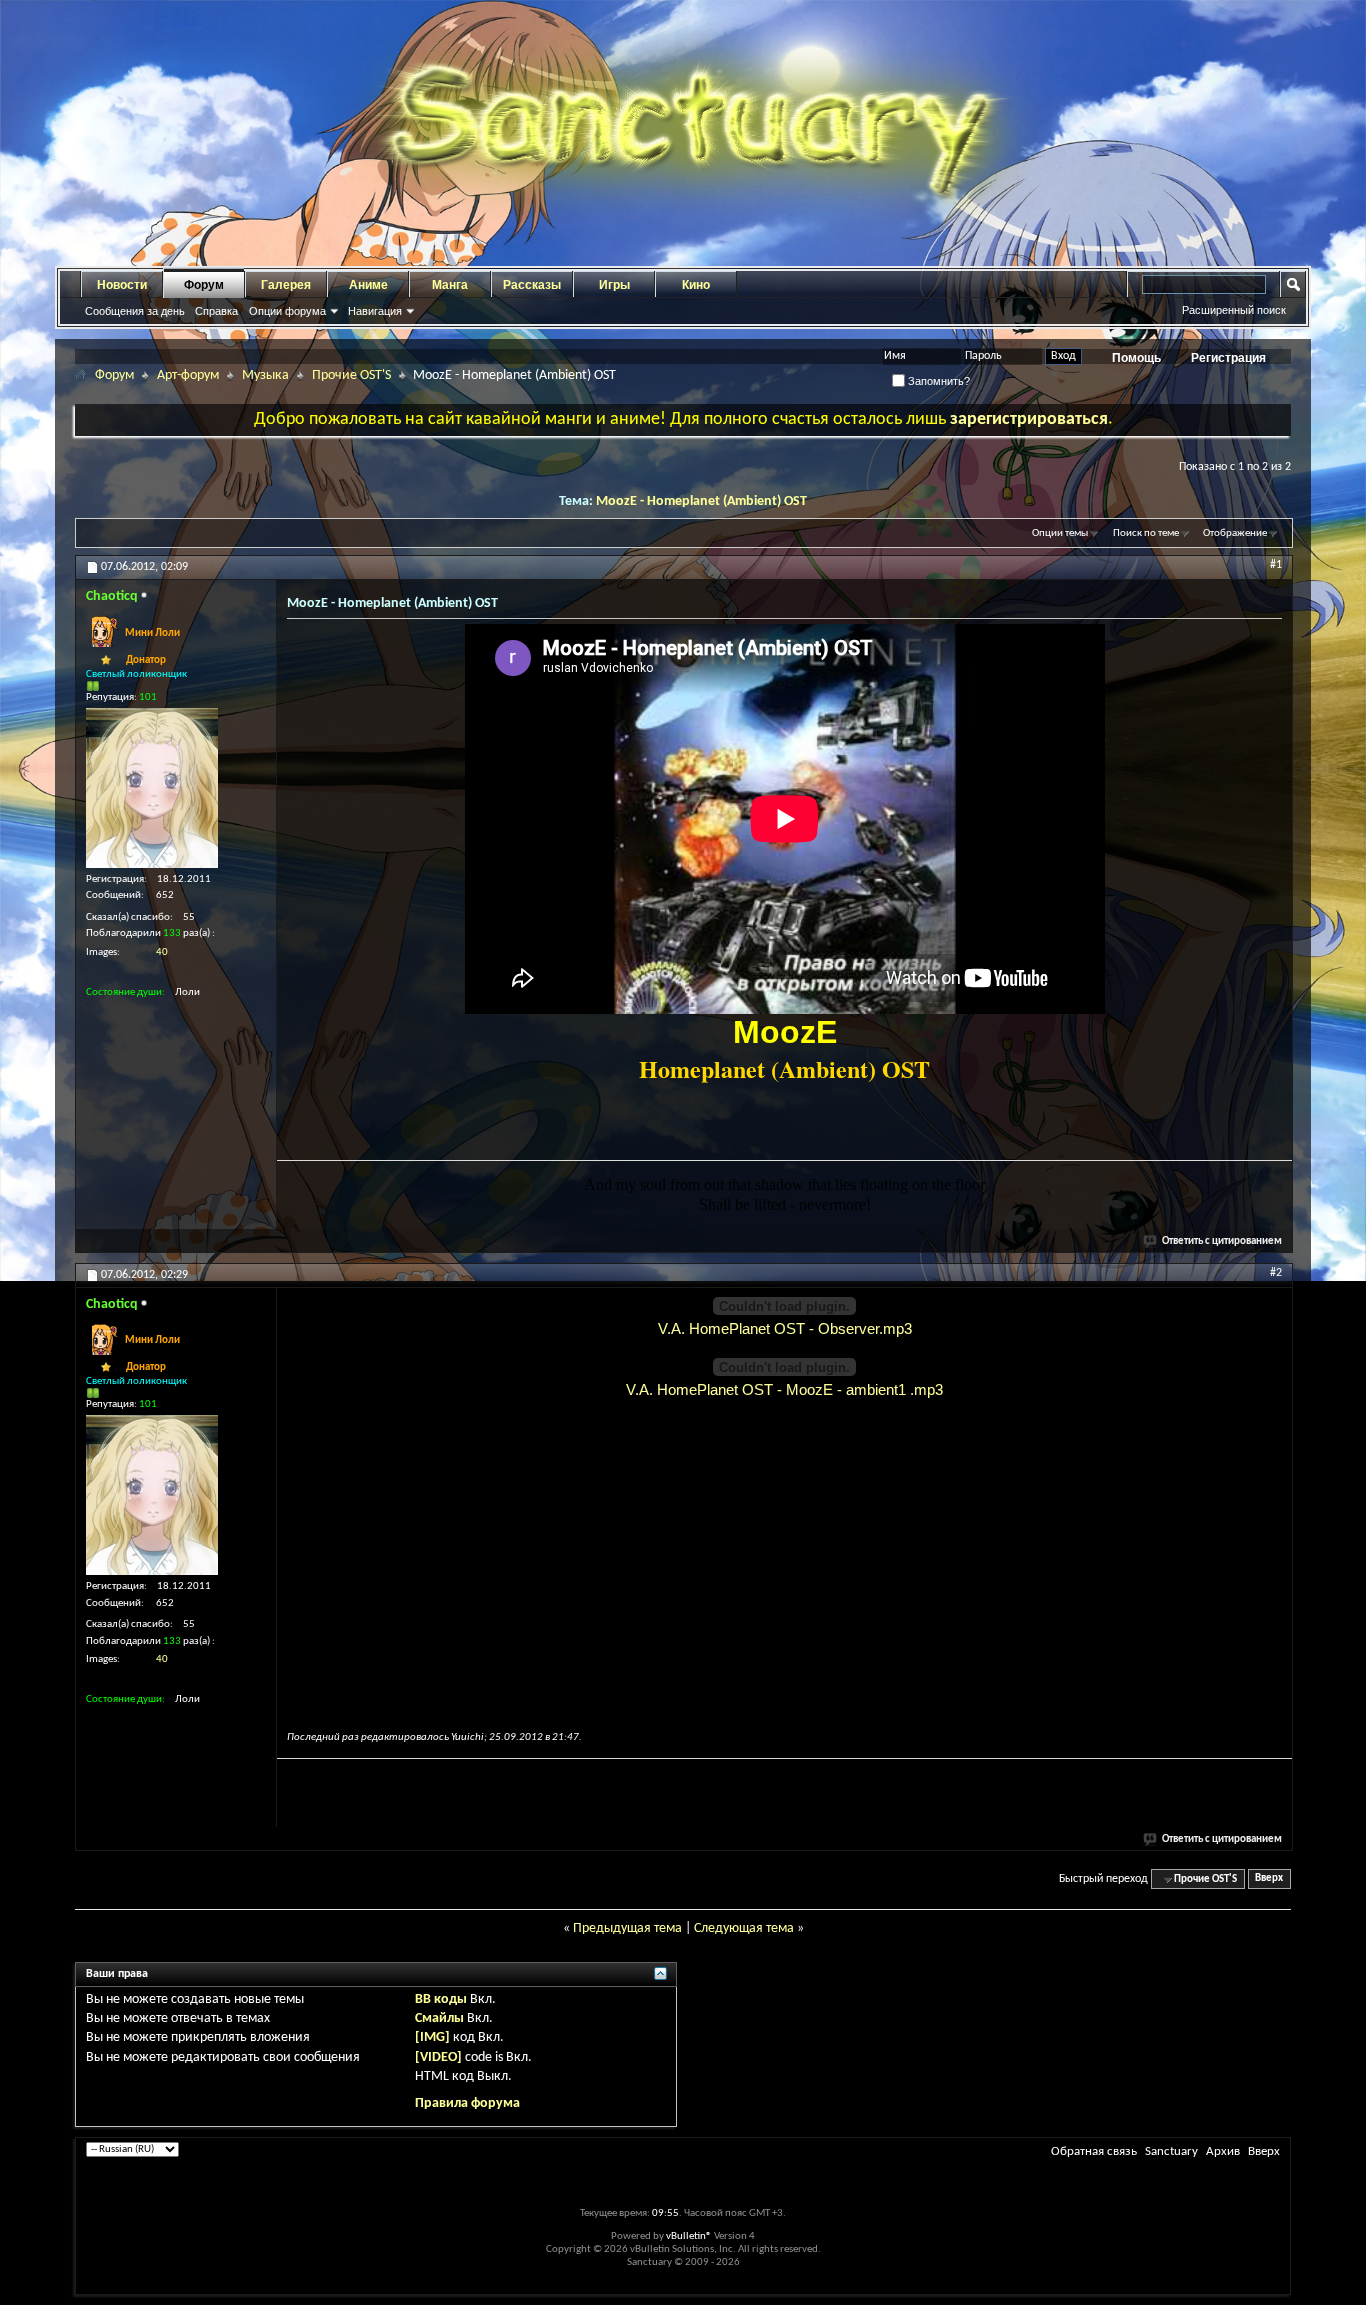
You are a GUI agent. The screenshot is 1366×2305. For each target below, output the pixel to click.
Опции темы (1060, 533)
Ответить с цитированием (1222, 1241)
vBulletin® (689, 2236)
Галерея (286, 285)
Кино (696, 285)
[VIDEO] (438, 2057)
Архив (1223, 2151)
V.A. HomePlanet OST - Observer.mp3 (785, 1328)
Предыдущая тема (627, 1928)
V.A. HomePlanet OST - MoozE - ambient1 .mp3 (784, 1389)
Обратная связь (1094, 2151)
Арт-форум (188, 375)
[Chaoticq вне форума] (152, 788)
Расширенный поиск (1234, 310)
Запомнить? (937, 381)
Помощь (1136, 358)
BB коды (441, 1999)
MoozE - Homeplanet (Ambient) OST (701, 501)
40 (162, 952)
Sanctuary (1171, 2151)
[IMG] (432, 2037)
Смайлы (439, 2018)
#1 (1276, 565)
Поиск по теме (1146, 533)
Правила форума (467, 2103)
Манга (450, 285)
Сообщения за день (135, 311)
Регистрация (1228, 358)
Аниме (368, 285)
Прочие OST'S (351, 375)
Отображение (1235, 533)
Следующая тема (744, 1928)
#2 (1276, 1273)
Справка (216, 311)
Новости (122, 285)
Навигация (375, 311)
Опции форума (287, 311)
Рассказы (532, 285)
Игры (614, 285)
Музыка (265, 375)
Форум (204, 285)
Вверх (1269, 1879)
